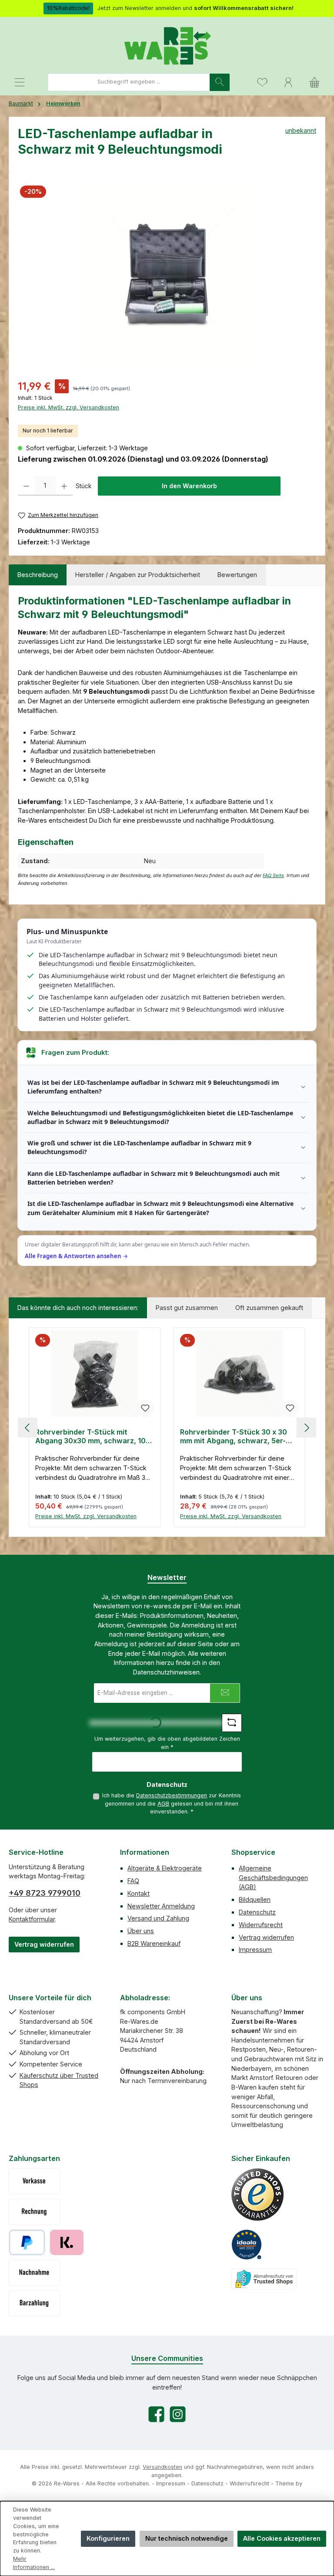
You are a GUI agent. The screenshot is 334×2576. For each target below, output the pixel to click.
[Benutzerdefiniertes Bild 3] (264, 2279)
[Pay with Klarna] (67, 2242)
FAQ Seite (273, 876)
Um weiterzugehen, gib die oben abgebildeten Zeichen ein (167, 1743)
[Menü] (20, 82)
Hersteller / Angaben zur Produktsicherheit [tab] (138, 575)
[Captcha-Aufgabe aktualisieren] (232, 1723)
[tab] (38, 575)
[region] (167, 275)
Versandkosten (162, 2467)
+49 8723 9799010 (45, 1893)
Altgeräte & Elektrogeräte (165, 1868)
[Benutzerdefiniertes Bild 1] (257, 2194)
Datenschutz (257, 1912)
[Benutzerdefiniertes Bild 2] (247, 2245)
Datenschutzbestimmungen (172, 1795)
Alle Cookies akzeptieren (282, 2538)
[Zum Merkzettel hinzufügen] (145, 1408)
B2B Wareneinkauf (154, 1943)
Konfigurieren (108, 2538)
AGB (163, 1804)
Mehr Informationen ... (34, 2563)
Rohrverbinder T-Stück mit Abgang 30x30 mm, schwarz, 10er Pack (94, 1437)
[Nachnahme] (34, 2273)
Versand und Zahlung (158, 1918)
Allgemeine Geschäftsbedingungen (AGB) (273, 1877)
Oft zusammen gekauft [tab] (269, 1308)
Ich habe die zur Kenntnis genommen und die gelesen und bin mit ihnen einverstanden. (172, 1803)
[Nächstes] (306, 1428)
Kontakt (139, 1893)
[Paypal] (27, 2242)
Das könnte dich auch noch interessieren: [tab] (78, 1308)
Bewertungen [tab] (237, 575)
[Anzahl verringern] (26, 486)
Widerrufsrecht (261, 1925)
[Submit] (225, 1693)
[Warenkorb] (314, 82)
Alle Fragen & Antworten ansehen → (76, 1256)
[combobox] (129, 82)
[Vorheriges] (28, 1428)
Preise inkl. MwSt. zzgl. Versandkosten (68, 407)
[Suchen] (220, 82)
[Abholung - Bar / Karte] (34, 2303)
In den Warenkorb (189, 486)
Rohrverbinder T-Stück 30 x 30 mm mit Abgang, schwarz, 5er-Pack (234, 1437)
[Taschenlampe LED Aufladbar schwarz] (167, 275)
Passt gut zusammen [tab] (187, 1308)
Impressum (255, 1950)
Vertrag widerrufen (44, 1944)
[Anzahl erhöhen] (64, 486)
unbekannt (301, 130)
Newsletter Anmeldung (161, 1906)
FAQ (133, 1881)
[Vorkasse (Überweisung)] (34, 2181)
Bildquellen (255, 1899)
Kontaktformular (32, 1919)
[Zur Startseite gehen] (167, 45)
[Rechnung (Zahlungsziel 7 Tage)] (34, 2212)
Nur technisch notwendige (187, 2538)
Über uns (141, 1931)
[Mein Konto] (288, 82)
